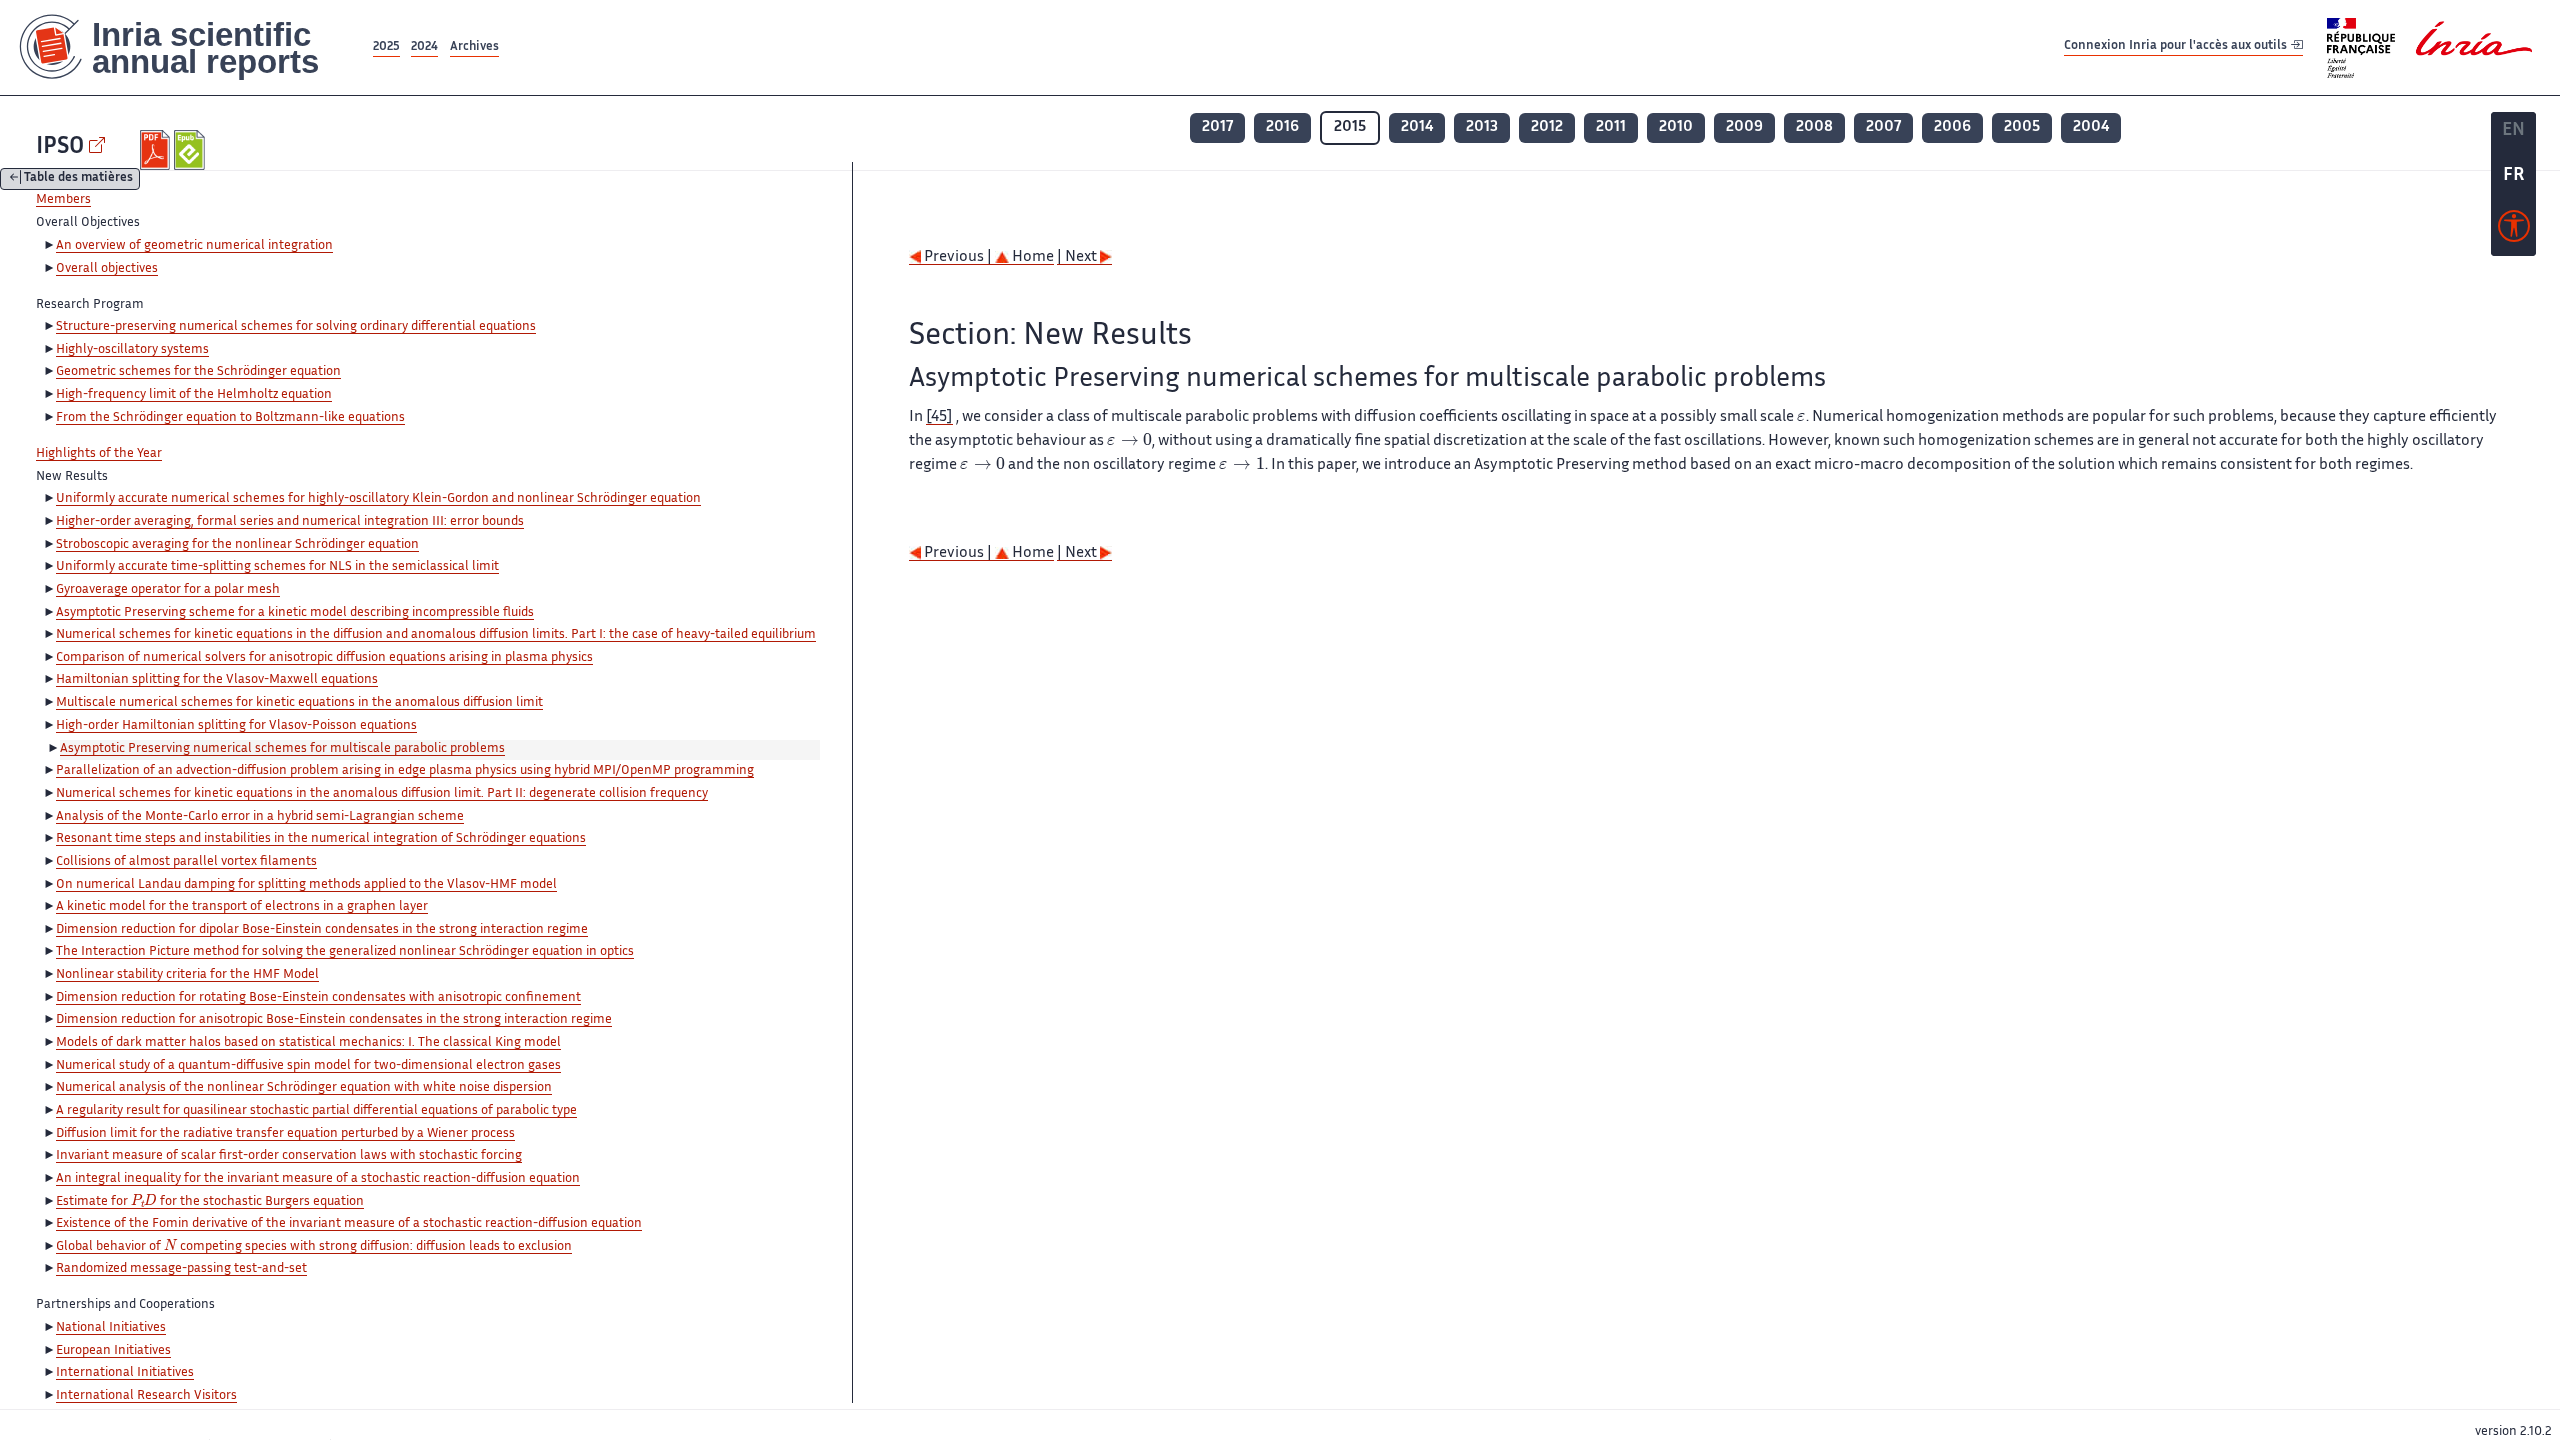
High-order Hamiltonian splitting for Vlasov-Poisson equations (236, 726)
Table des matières (78, 179)
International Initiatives (125, 1373)
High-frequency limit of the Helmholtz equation (194, 395)
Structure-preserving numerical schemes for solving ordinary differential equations (296, 327)
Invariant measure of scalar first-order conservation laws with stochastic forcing (289, 1156)
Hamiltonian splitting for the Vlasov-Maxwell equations (217, 680)
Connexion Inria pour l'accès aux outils (2177, 46)
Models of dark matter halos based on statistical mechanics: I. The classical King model (308, 1043)
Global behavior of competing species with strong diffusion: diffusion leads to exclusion (314, 1247)
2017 (1217, 127)
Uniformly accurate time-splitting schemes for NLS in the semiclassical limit (277, 567)
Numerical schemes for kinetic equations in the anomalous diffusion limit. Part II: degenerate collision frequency (382, 794)
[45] (939, 417)
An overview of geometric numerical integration (194, 246)
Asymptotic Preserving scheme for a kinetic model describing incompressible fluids (295, 613)
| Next (1078, 257)
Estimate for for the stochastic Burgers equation (210, 1202)
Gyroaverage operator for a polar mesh (168, 590)
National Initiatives (111, 1328)
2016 (1282, 127)
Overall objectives (107, 269)
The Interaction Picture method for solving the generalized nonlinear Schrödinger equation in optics (345, 952)
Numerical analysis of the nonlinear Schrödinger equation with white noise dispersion (304, 1088)
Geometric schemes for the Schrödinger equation (198, 372)
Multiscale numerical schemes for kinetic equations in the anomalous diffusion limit (299, 703)
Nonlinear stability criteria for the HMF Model (187, 975)
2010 (1676, 127)
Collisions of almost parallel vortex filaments (186, 862)
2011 (1611, 127)
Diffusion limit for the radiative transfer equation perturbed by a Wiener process (285, 1134)
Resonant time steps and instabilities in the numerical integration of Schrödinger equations (321, 839)
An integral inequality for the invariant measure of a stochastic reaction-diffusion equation (318, 1179)
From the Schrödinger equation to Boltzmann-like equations (230, 418)
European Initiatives (113, 1351)
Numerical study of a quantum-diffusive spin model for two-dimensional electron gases (308, 1066)
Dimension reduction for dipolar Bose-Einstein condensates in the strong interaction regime (322, 930)
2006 (1952, 127)
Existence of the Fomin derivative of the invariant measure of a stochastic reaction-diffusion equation (349, 1224)
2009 (1744, 127)
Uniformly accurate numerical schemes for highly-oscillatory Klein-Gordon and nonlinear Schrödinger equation (378, 499)
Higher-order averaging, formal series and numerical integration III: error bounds (290, 522)
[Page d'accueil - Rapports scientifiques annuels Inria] (184, 47)
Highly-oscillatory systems (132, 350)
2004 (2091, 127)
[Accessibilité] (2514, 231)
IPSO (60, 147)
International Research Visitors (146, 1396)
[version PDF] (157, 150)
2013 (1482, 127)
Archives (474, 47)
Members (63, 200)
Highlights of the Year (99, 454)
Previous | (958, 257)
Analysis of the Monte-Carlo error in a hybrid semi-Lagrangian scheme (260, 817)
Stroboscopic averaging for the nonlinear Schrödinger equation (237, 545)
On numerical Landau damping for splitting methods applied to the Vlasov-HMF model (306, 885)
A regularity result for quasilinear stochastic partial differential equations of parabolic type (316, 1111)
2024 (424, 47)
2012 (1547, 127)
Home (1031, 257)
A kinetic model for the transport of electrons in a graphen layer (242, 907)
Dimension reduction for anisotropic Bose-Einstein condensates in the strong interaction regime (334, 1020)
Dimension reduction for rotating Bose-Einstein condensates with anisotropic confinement (318, 998)
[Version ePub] (191, 150)
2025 (386, 47)
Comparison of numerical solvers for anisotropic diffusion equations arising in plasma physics (324, 658)
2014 (1417, 127)
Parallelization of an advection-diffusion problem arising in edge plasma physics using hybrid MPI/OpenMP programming (405, 771)
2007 (1883, 127)
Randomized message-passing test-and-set (181, 1269)
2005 (2022, 127)
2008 (1814, 127)
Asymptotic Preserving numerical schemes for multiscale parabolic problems (282, 749)
